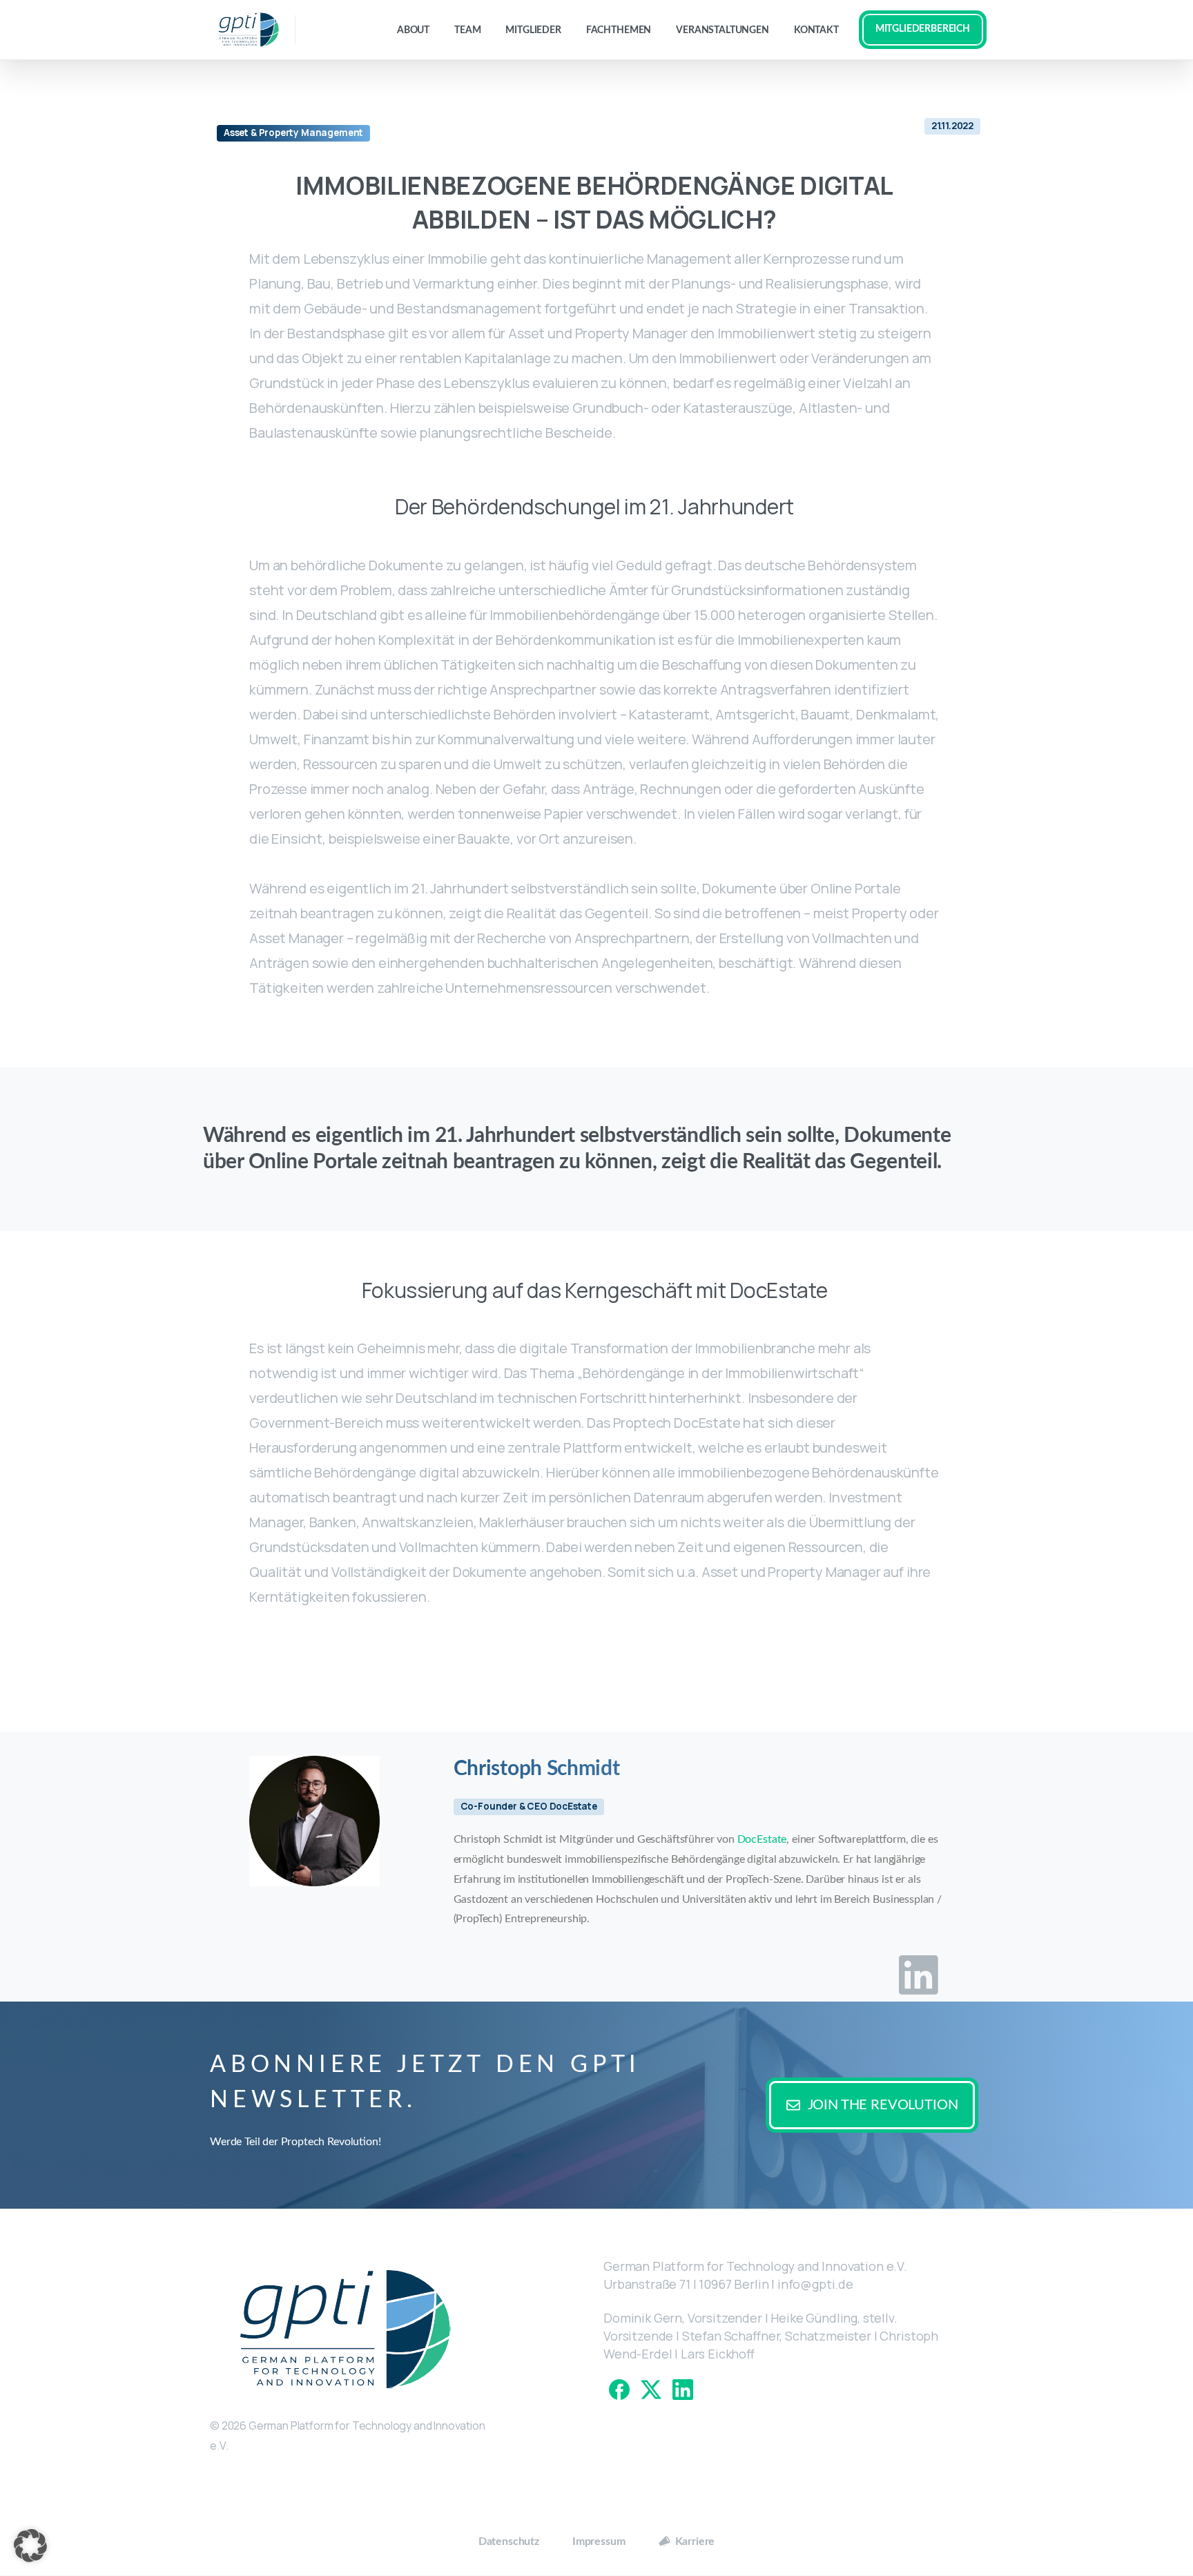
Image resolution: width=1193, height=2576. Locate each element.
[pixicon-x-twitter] (651, 2389)
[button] (30, 2546)
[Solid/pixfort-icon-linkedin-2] (919, 1974)
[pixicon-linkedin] (683, 2389)
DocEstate (762, 1839)
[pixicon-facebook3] (619, 2389)
